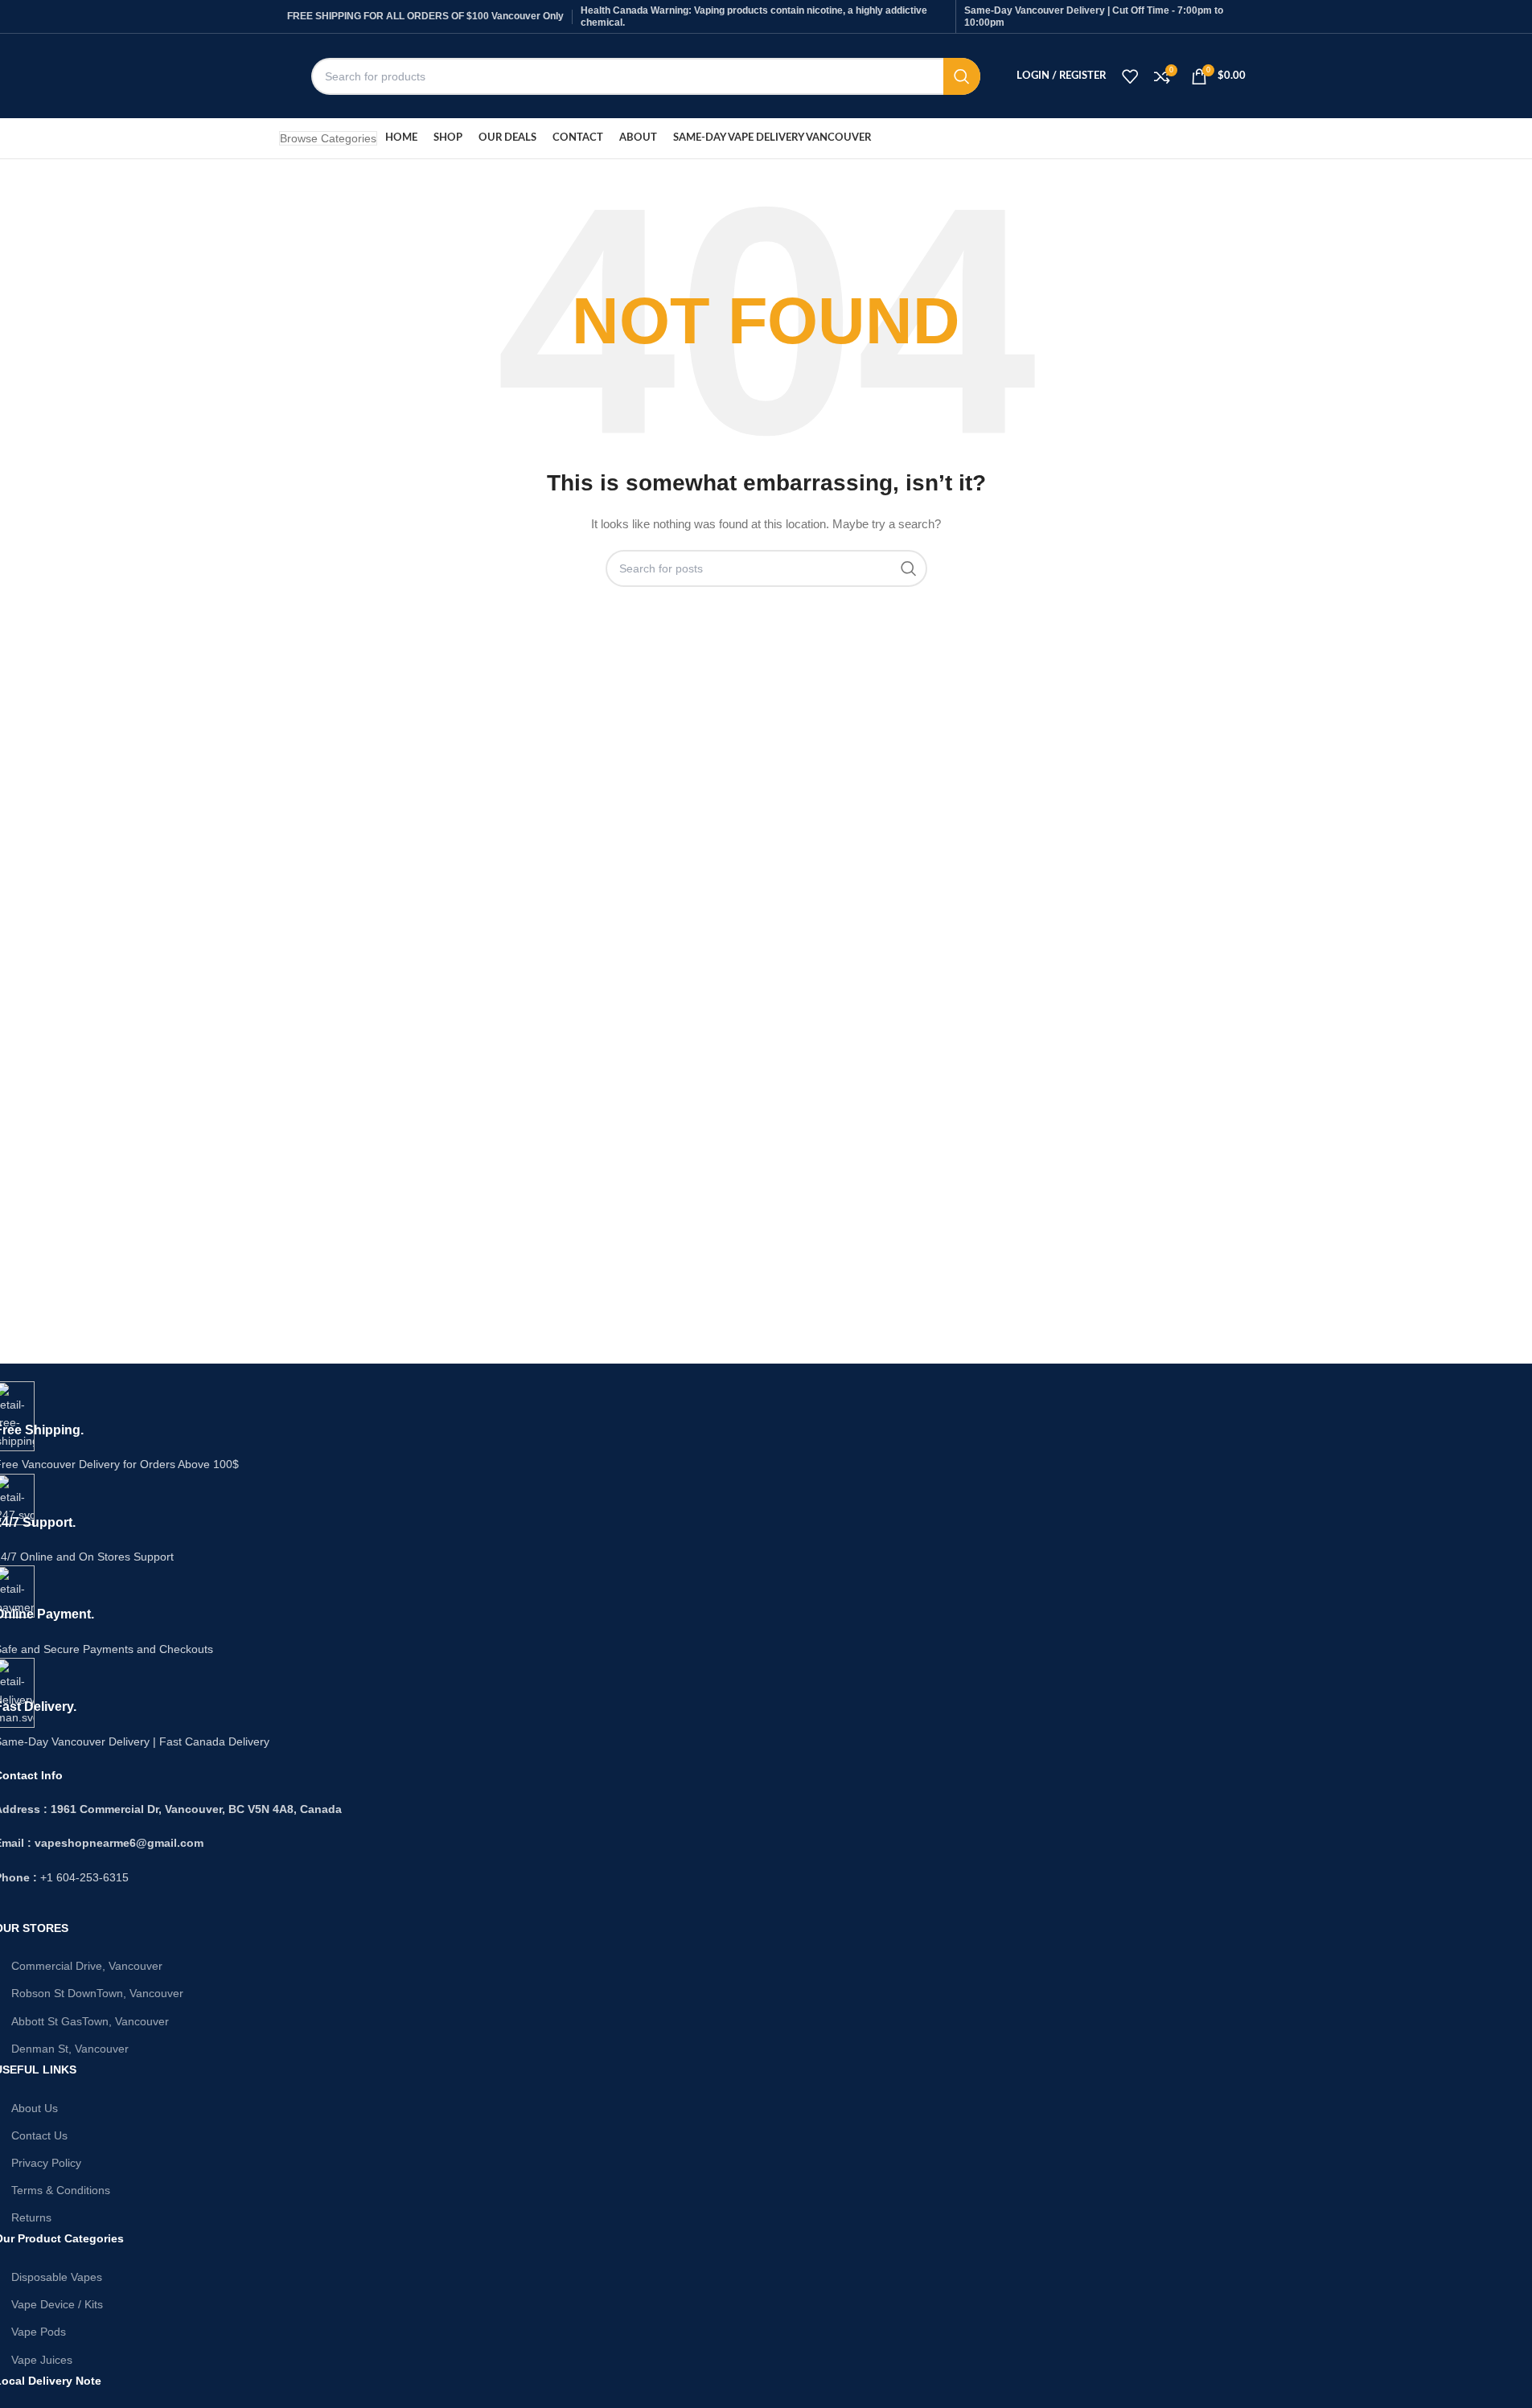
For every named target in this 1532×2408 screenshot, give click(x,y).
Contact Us (39, 2135)
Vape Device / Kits (57, 2304)
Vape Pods (39, 2332)
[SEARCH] (962, 76)
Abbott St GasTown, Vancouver (90, 2021)
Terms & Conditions (61, 2190)
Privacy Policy (46, 2163)
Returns (31, 2217)
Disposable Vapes (57, 2277)
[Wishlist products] (1130, 76)
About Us (35, 2108)
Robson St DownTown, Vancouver (97, 1993)
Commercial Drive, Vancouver (87, 1966)
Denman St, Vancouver (70, 2049)
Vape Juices (42, 2360)
